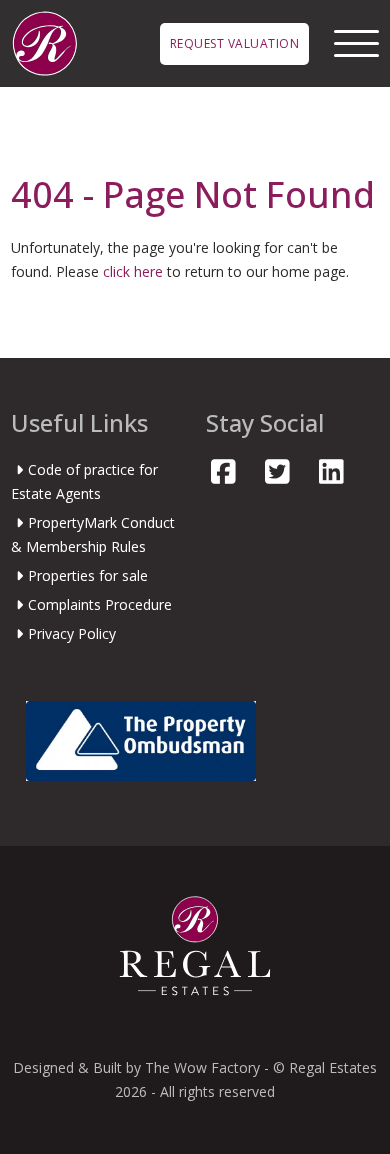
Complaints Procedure (100, 604)
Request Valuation (235, 43)
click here (133, 271)
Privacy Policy (72, 633)
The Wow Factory (202, 1067)
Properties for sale (88, 575)
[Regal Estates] (44, 41)
